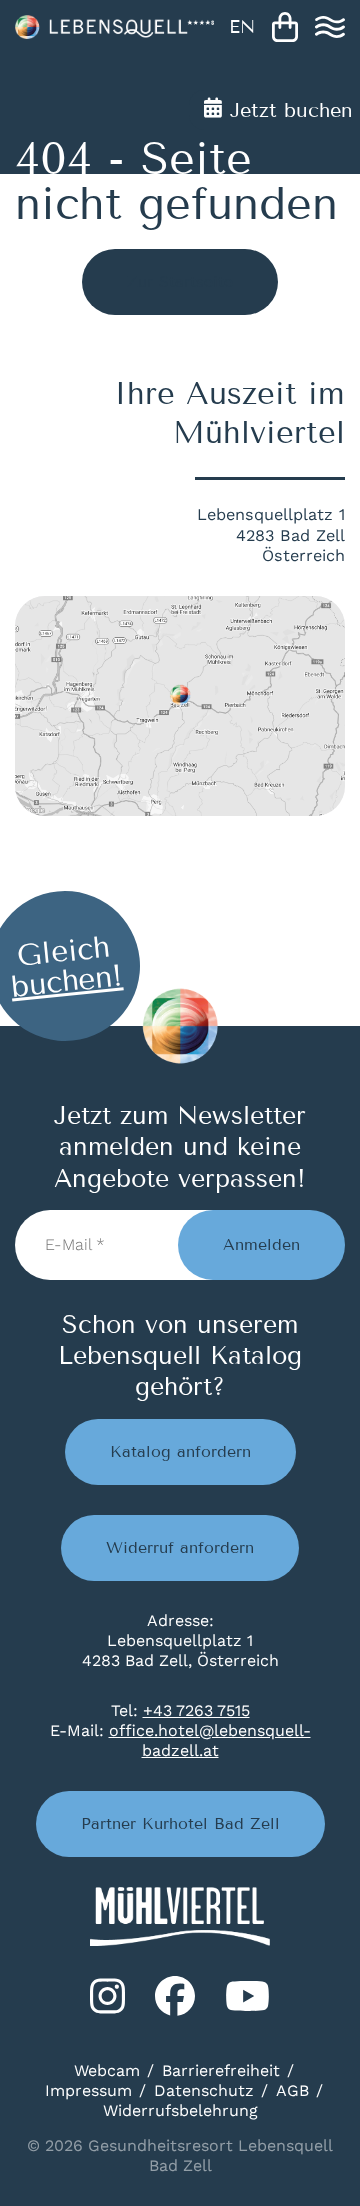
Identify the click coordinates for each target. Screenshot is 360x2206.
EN (242, 27)
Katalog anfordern (180, 1451)
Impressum (88, 2090)
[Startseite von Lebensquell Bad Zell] (114, 27)
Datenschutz (204, 2090)
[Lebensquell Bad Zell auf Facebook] (175, 1996)
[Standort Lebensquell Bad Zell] (180, 706)
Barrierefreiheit (221, 2070)
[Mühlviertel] (180, 1916)
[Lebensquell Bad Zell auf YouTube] (247, 1996)
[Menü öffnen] (330, 27)
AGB (292, 2090)
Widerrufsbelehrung (180, 2110)
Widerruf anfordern (180, 1547)
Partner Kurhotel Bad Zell (180, 1823)
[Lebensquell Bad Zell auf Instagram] (107, 1996)
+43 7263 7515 (196, 1710)
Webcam (107, 2070)
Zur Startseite (180, 281)
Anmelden (261, 1244)
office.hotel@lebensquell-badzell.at (210, 1740)
